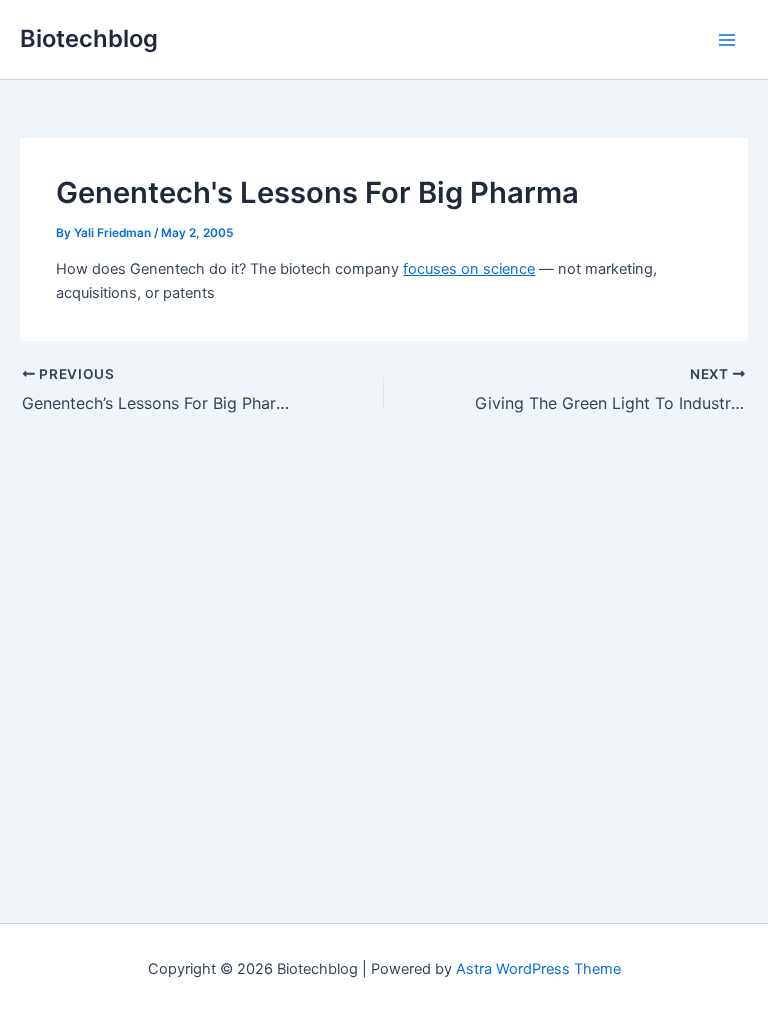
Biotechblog (89, 38)
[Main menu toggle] (727, 40)
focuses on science (469, 269)
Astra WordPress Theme (538, 969)
